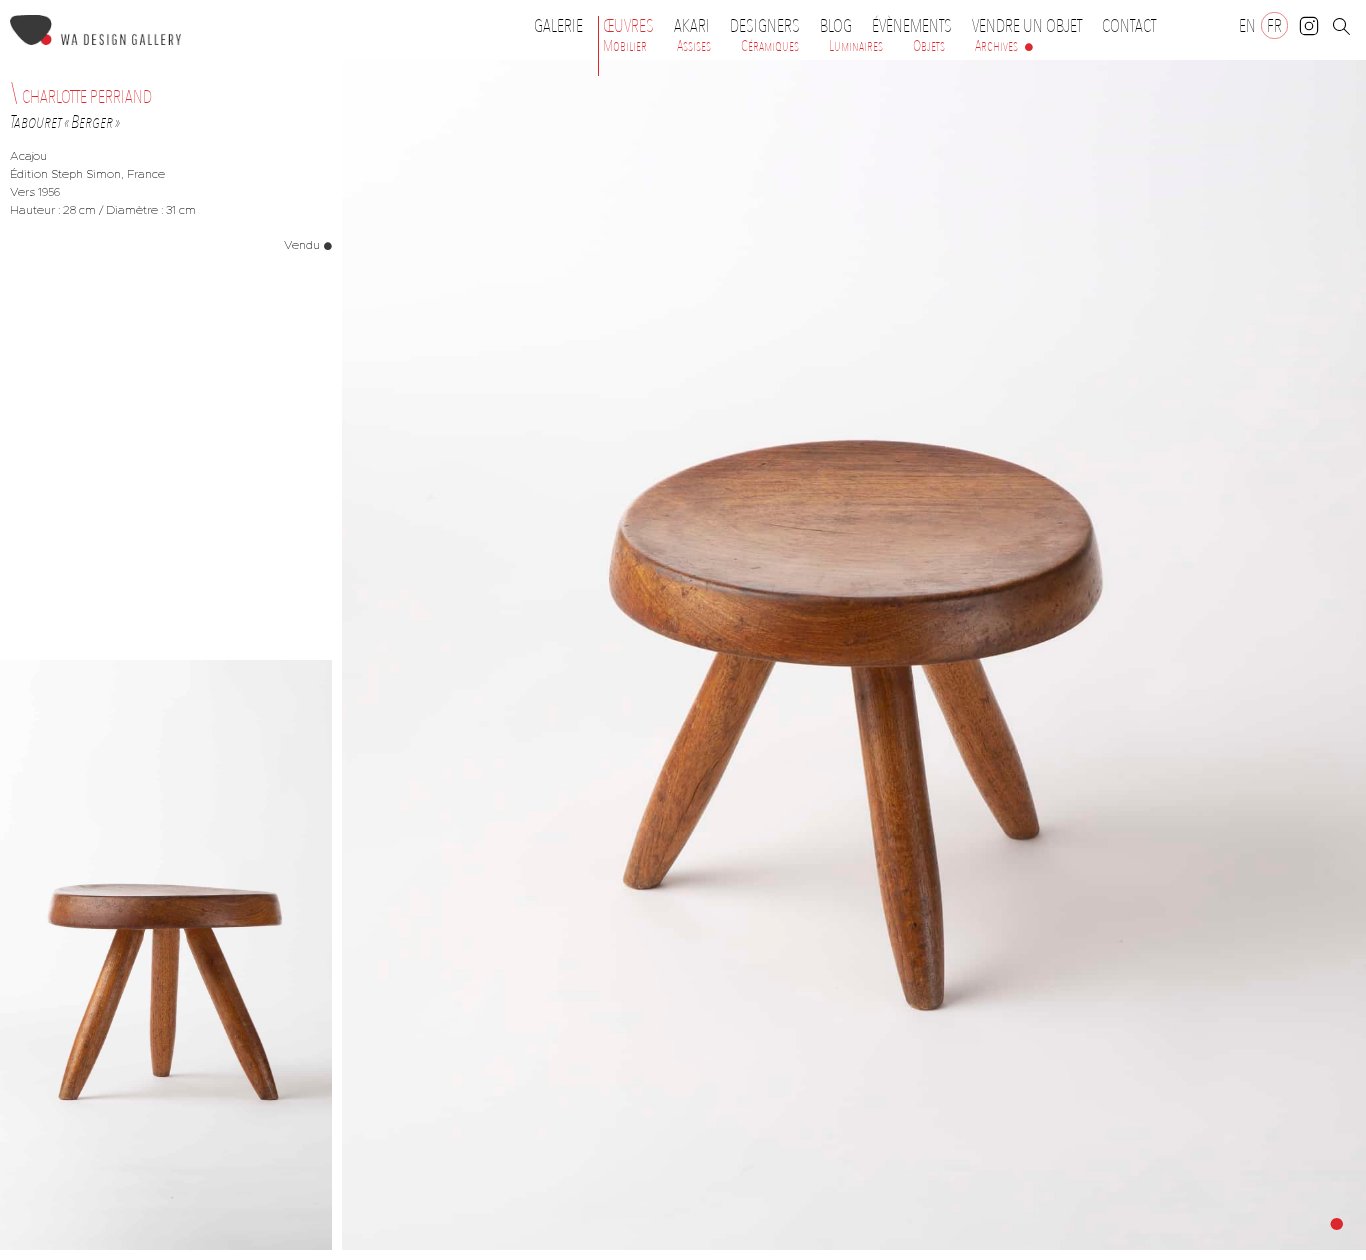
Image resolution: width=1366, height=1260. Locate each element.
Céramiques (770, 46)
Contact (1129, 26)
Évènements (912, 26)
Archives (996, 46)
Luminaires (856, 46)
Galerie (558, 26)
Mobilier (625, 46)
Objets (929, 46)
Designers (765, 26)
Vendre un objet (1027, 26)
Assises (694, 46)
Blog (836, 26)
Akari (692, 26)
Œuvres (628, 26)
